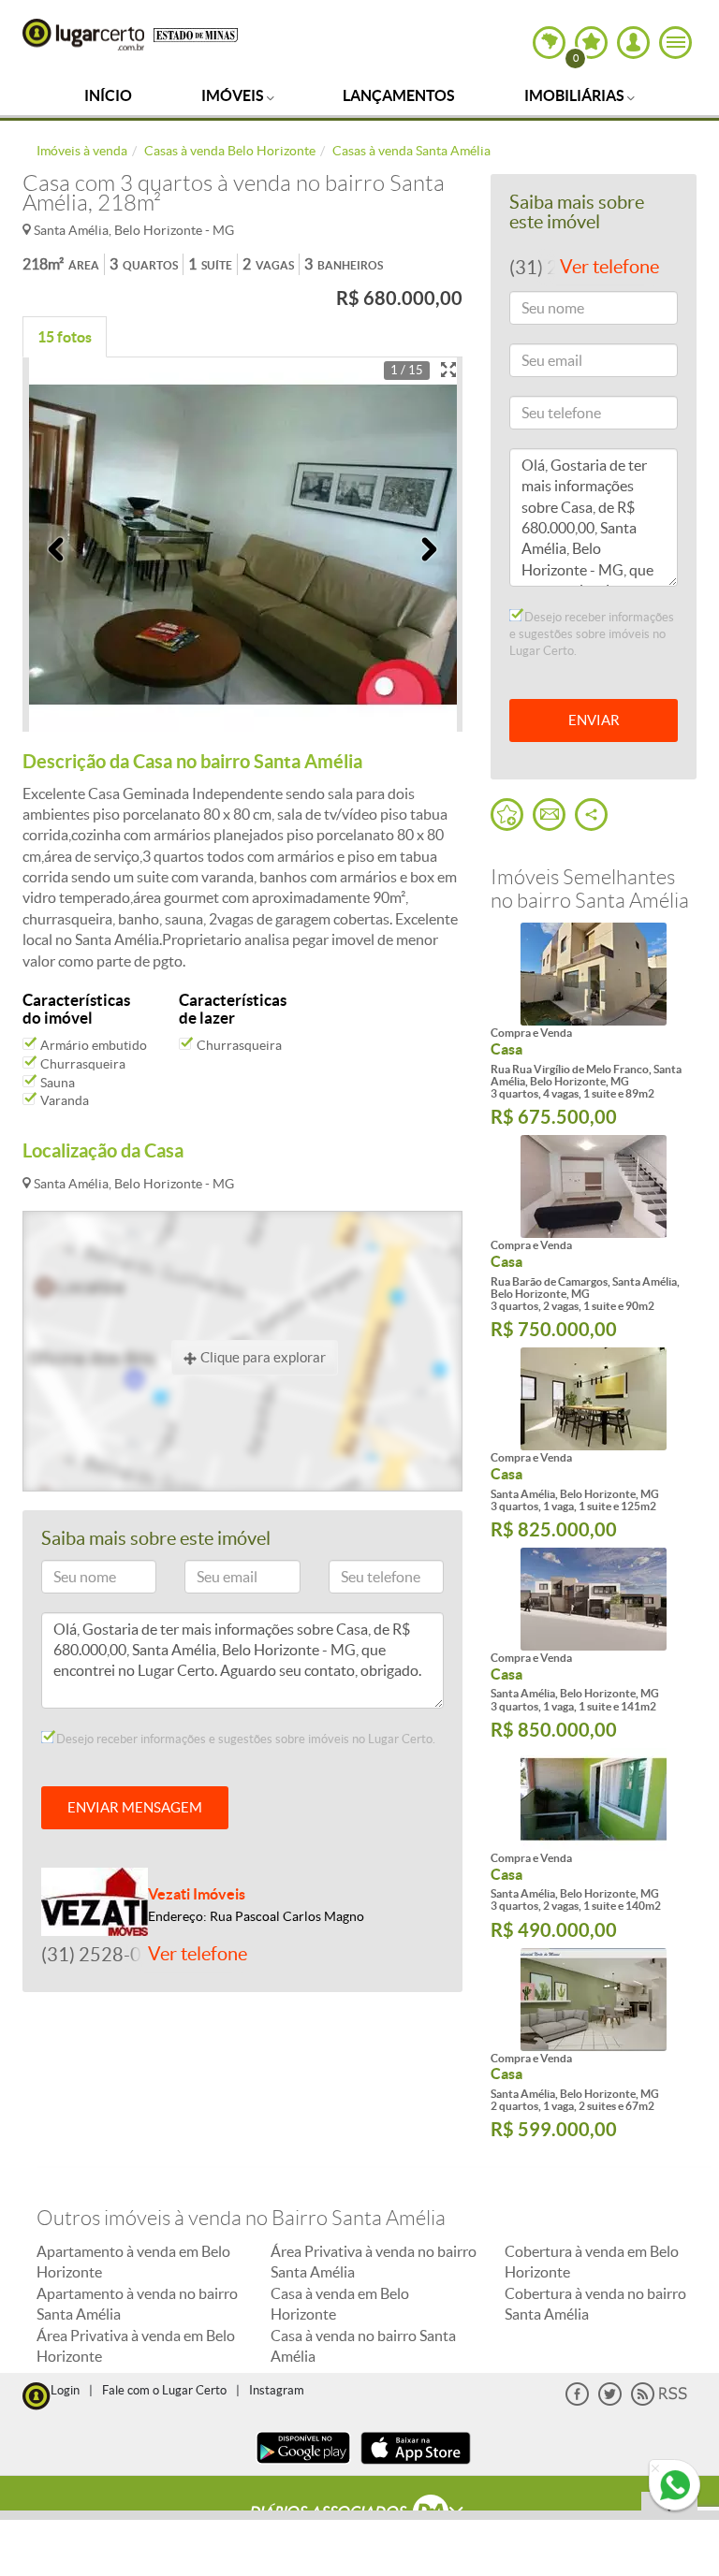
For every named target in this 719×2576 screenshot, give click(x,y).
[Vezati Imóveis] (95, 1900)
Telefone (361, 1580)
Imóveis (234, 95)
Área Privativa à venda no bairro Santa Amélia (374, 2262)
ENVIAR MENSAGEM (135, 1807)
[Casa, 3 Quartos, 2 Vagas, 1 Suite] (594, 1186)
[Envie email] (549, 815)
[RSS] (659, 2401)
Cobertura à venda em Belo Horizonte (592, 2262)
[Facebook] (577, 2401)
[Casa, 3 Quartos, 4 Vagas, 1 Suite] (594, 974)
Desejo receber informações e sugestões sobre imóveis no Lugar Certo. (244, 1739)
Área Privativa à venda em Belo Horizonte (136, 2346)
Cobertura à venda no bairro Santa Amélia (595, 2304)
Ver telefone (198, 1954)
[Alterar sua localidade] (549, 43)
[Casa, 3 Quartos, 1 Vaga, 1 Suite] (594, 1399)
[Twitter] (610, 2401)
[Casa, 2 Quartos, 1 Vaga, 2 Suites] (594, 2000)
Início (108, 95)
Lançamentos (399, 95)
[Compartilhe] (591, 815)
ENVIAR (594, 720)
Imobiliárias (576, 95)
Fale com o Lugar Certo (164, 2390)
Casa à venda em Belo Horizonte (340, 2304)
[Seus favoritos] (507, 815)
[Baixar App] (303, 2466)
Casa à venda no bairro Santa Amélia (363, 2346)
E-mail (211, 1580)
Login (65, 2390)
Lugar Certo (83, 35)
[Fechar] (655, 2469)
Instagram (277, 2390)
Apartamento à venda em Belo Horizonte (133, 2262)
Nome (67, 1580)
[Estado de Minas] (196, 34)
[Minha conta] (633, 43)
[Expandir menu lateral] (675, 43)
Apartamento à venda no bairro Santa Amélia (137, 2304)
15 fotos (65, 337)
